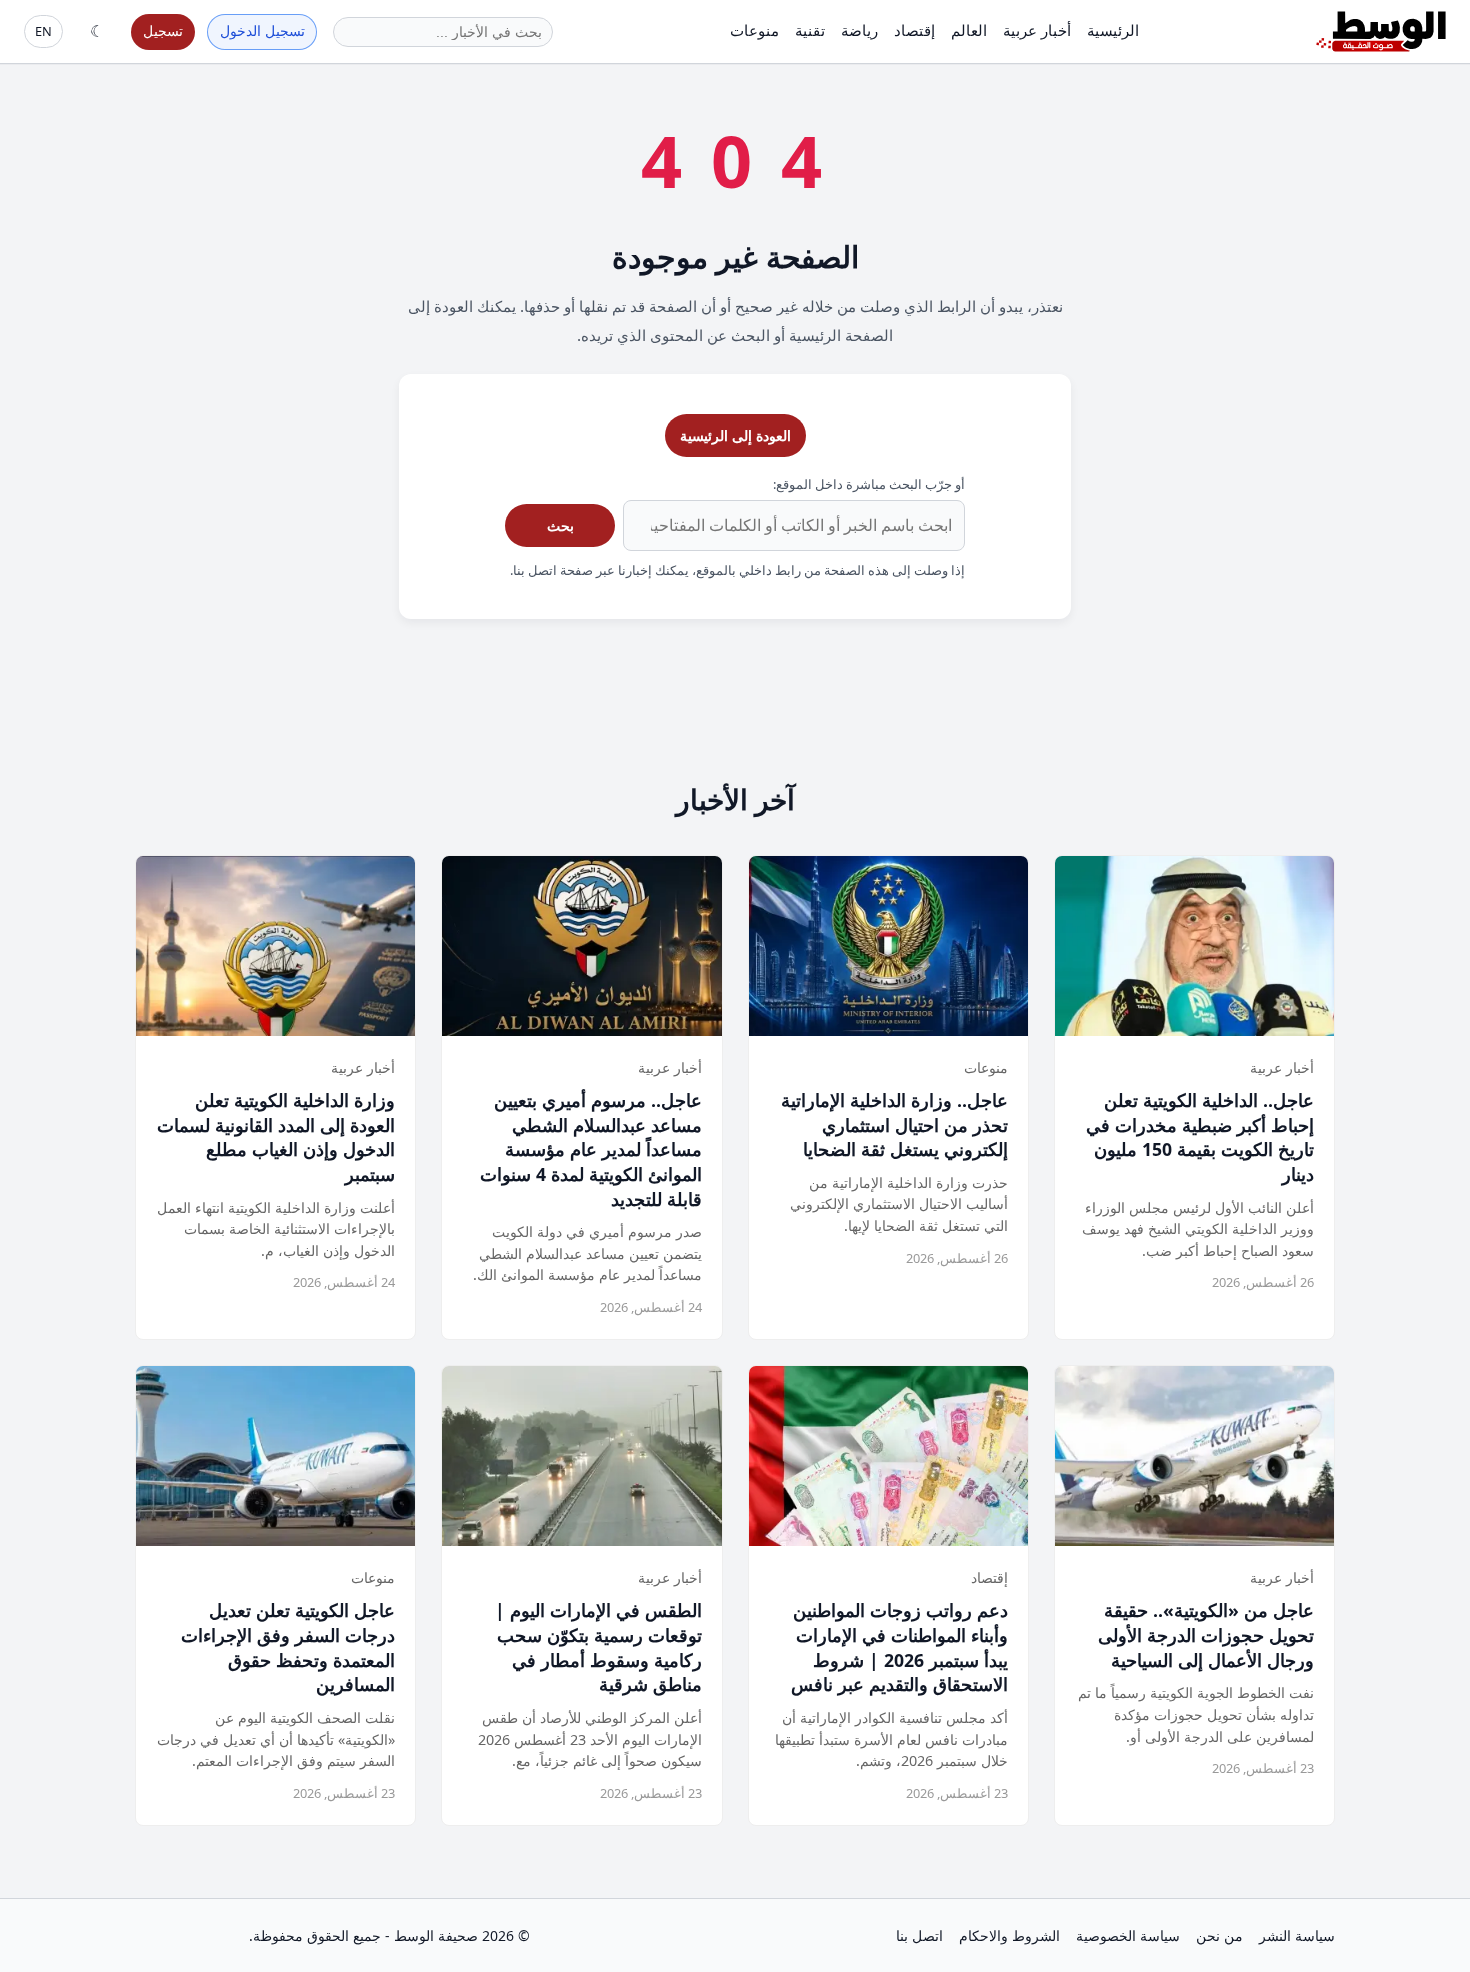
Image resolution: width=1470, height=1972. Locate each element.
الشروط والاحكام (1009, 1935)
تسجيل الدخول (262, 30)
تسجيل (163, 30)
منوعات (754, 30)
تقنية (810, 30)
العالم (969, 30)
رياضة (859, 30)
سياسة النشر (1297, 1935)
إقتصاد (914, 30)
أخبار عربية (1037, 30)
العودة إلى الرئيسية (735, 435)
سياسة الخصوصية (1128, 1935)
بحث (560, 525)
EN (43, 31)
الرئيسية (1113, 30)
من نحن (1219, 1935)
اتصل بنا (919, 1935)
